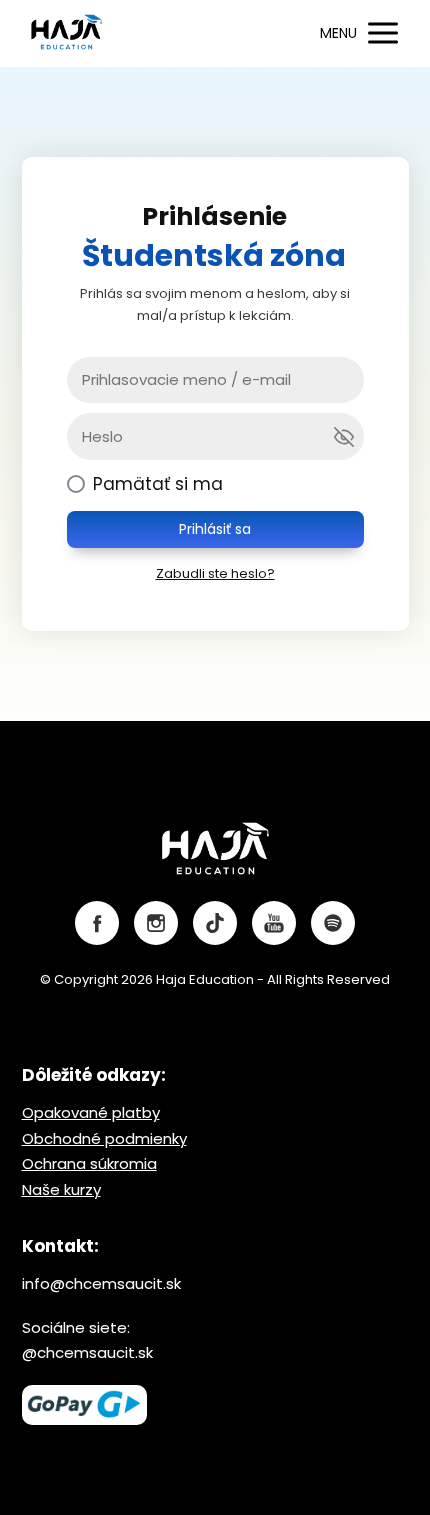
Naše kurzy (61, 1189)
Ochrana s (60, 1163)
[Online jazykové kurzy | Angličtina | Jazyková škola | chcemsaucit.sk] (67, 33)
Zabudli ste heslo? (215, 573)
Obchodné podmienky (104, 1138)
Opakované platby (91, 1112)
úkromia (127, 1163)
